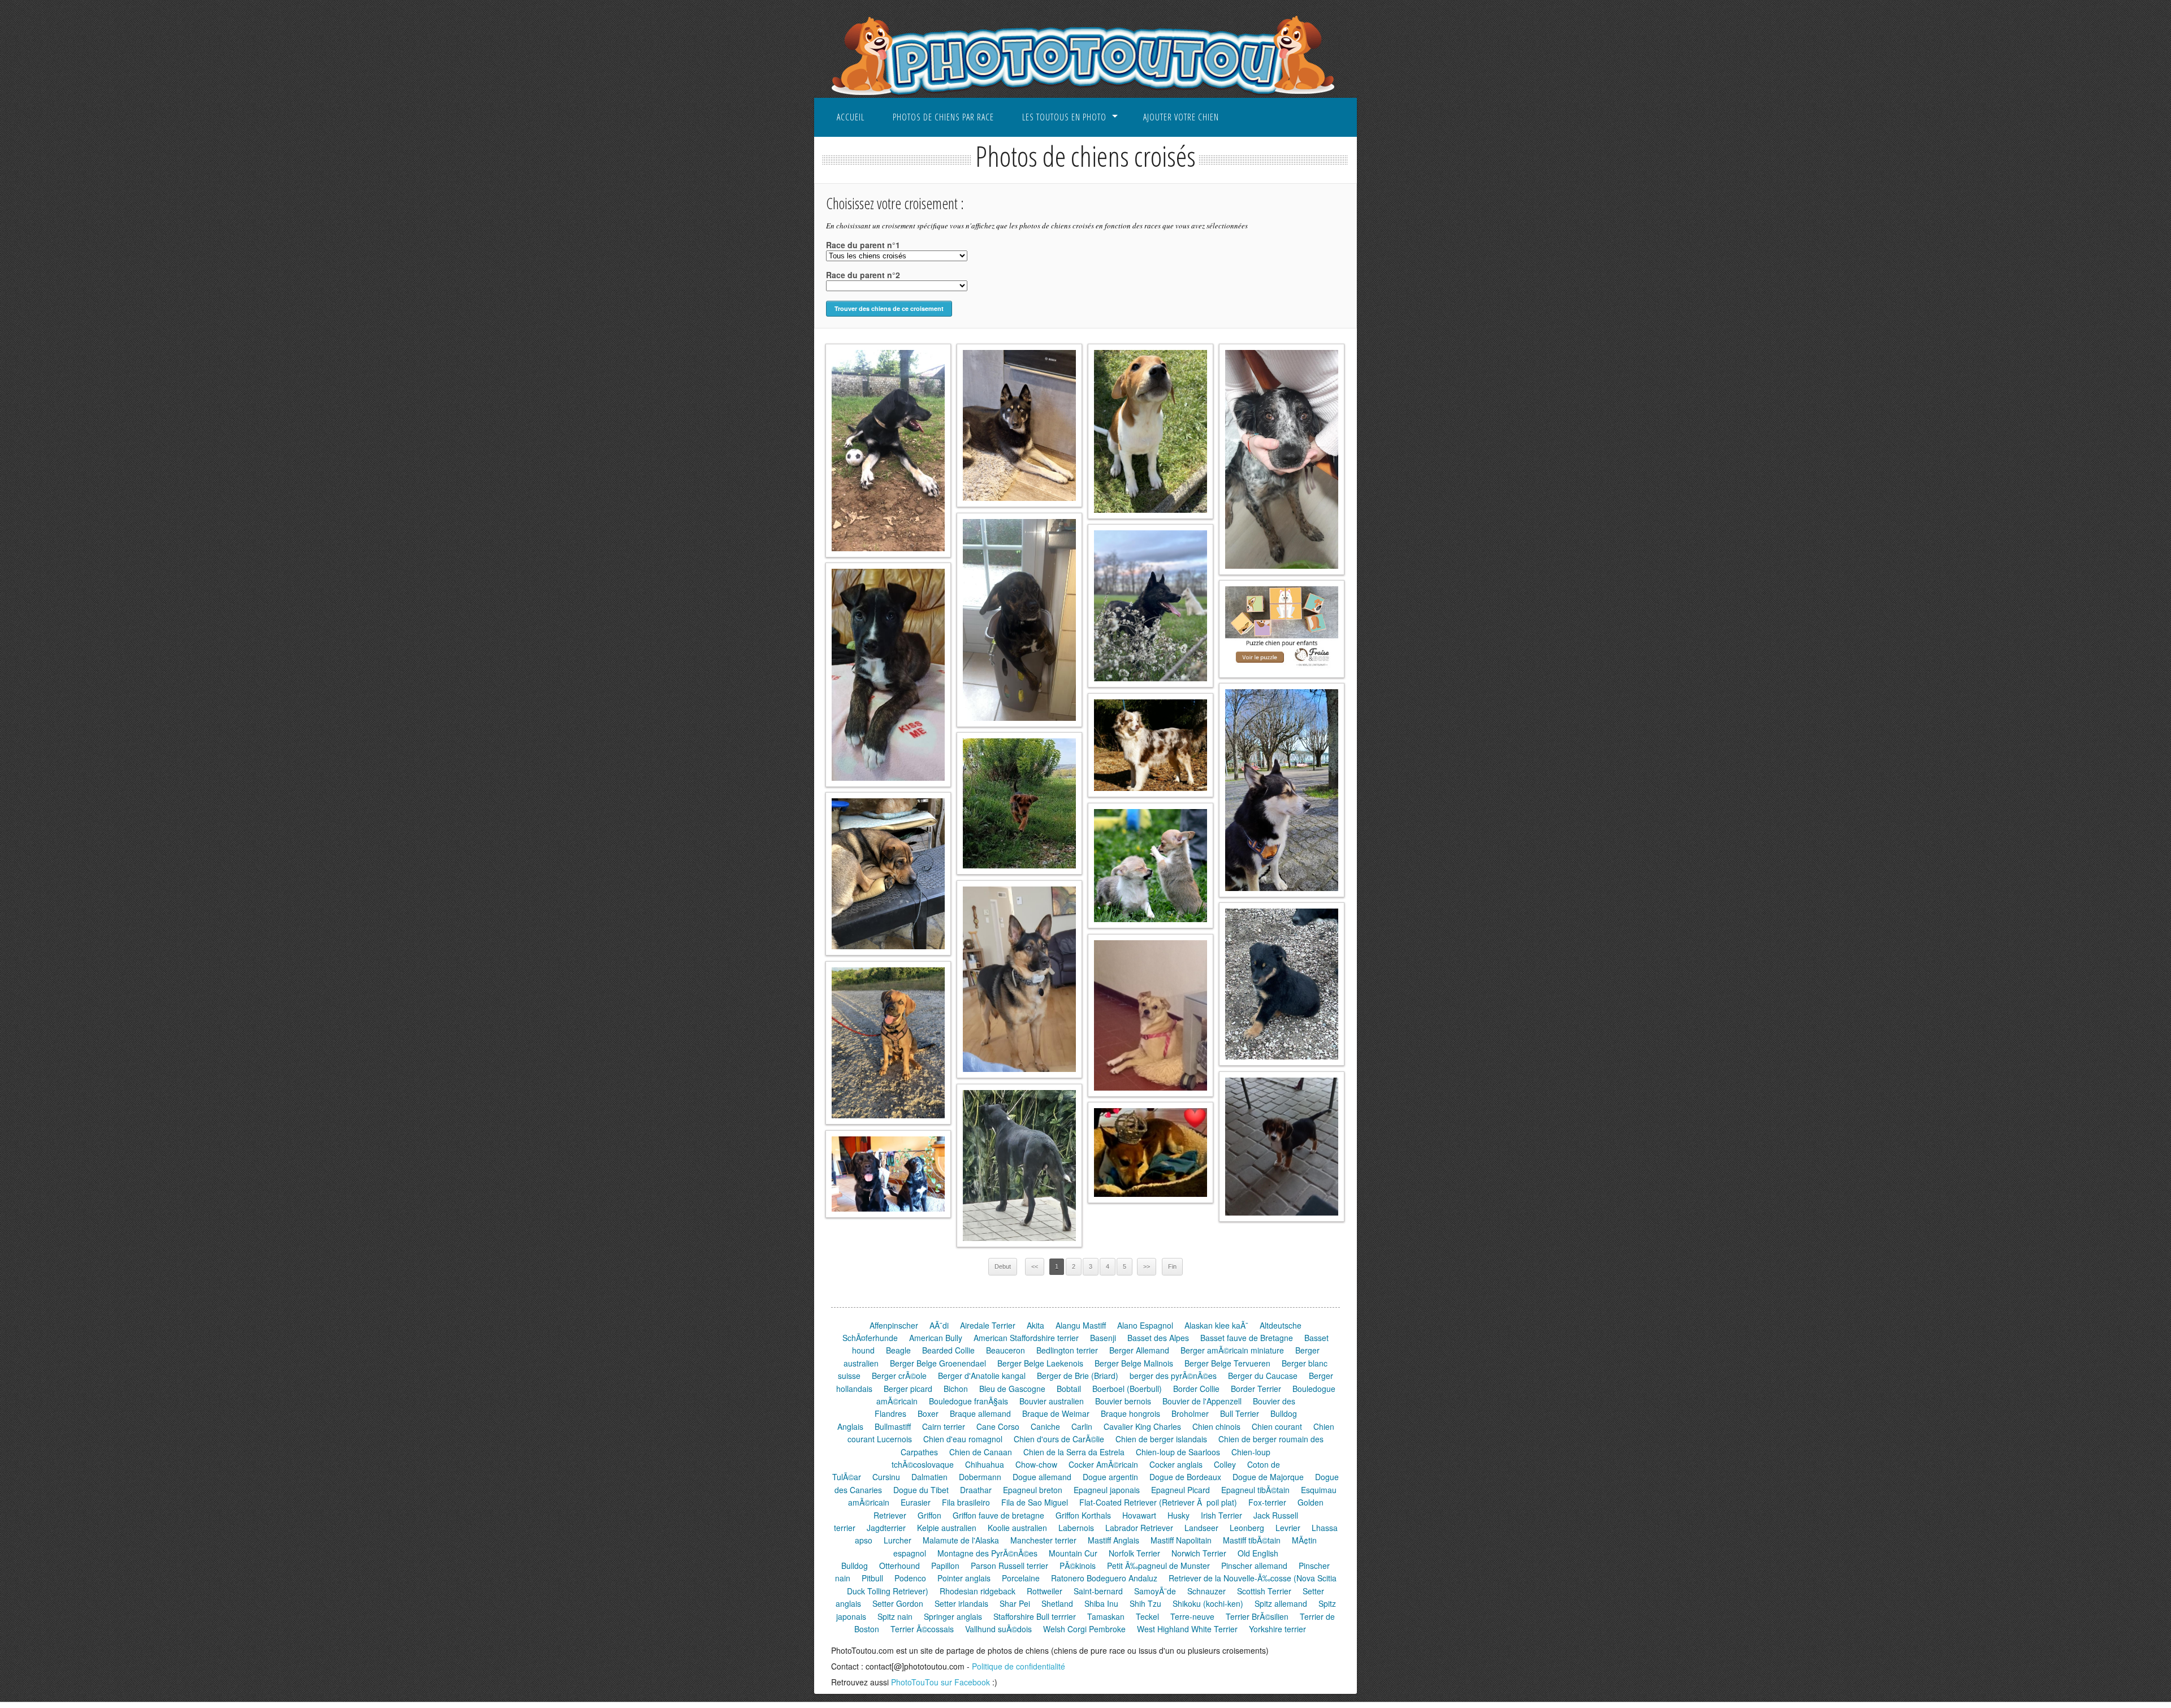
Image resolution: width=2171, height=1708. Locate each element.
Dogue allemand (1042, 1477)
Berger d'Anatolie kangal (982, 1376)
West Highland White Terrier (1187, 1629)
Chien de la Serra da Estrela (1074, 1452)
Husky (1179, 1515)
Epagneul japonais (1107, 1490)
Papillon (945, 1566)
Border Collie (1196, 1389)
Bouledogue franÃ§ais (968, 1401)
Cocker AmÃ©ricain (1103, 1464)
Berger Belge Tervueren (1227, 1363)
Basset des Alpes (1158, 1338)
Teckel (1147, 1616)
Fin (1172, 1266)
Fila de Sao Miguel (1035, 1502)
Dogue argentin (1110, 1477)
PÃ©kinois (1078, 1566)
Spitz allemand (1281, 1603)
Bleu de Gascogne (1012, 1389)
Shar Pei (1015, 1603)
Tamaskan (1106, 1616)
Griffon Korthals (1083, 1515)
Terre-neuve (1192, 1616)
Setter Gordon (898, 1603)
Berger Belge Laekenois (1040, 1363)
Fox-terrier (1267, 1502)
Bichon (956, 1389)
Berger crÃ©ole (899, 1376)
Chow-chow (1036, 1464)
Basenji (1103, 1338)
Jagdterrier (886, 1528)
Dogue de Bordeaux (1185, 1477)
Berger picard (908, 1389)
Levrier (1288, 1528)
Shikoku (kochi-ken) (1208, 1603)
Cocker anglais (1176, 1464)
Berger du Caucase (1263, 1376)
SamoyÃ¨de (1155, 1591)
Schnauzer (1206, 1591)
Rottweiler (1045, 1591)
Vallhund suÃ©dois (998, 1629)
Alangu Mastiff (1081, 1325)
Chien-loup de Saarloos (1178, 1452)
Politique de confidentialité (1019, 1666)
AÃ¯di (939, 1325)
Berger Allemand (1139, 1350)
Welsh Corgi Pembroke (1084, 1629)
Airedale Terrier (988, 1325)
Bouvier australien (1052, 1401)
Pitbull (872, 1578)
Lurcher (898, 1540)
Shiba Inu (1101, 1603)
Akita (1035, 1325)
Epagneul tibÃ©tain (1255, 1490)
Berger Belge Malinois (1134, 1363)
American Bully (936, 1338)
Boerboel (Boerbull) (1127, 1389)
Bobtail (1069, 1389)
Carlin (1082, 1426)
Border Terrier (1256, 1389)
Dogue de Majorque (1268, 1477)
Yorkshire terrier (1277, 1629)
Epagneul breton (1033, 1490)
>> (1147, 1266)
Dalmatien (929, 1477)
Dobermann (980, 1477)
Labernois (1076, 1528)
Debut (1003, 1266)
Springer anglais (953, 1616)
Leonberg (1247, 1528)
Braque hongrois (1130, 1413)
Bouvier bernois (1123, 1401)
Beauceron (1006, 1350)
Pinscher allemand (1254, 1566)
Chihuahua (985, 1464)
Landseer (1201, 1528)
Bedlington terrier (1067, 1350)
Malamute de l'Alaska (961, 1540)
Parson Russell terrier (1009, 1566)
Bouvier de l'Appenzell (1202, 1401)
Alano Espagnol (1145, 1325)
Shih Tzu (1145, 1603)
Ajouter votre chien (1181, 117)
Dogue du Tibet (921, 1490)
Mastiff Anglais (1113, 1540)
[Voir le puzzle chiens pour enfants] (1282, 629)
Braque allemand (980, 1413)
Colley (1225, 1464)
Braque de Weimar (1056, 1413)
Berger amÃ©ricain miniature (1232, 1350)
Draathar (976, 1490)
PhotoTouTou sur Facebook (940, 1682)
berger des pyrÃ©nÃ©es (1173, 1376)
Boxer (928, 1413)
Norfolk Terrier (1134, 1553)
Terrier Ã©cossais (922, 1629)
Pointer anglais (964, 1578)
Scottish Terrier (1264, 1591)
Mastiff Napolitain (1181, 1540)
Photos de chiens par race (943, 117)
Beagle (898, 1350)
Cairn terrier (944, 1426)
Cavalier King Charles (1142, 1426)
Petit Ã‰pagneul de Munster (1158, 1566)
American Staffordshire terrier (1026, 1338)
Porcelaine (1021, 1578)
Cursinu (886, 1477)
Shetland (1057, 1603)
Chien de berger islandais (1161, 1439)
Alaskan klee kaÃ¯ (1216, 1325)
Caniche (1045, 1426)
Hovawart (1139, 1515)
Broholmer (1190, 1413)
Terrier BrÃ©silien (1257, 1616)
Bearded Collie (948, 1350)
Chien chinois (1216, 1426)
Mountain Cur (1073, 1553)
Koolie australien (1017, 1528)
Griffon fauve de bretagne (998, 1515)
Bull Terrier (1240, 1413)
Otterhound (899, 1566)
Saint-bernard (1098, 1591)
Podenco (910, 1578)
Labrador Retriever (1139, 1528)
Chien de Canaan (981, 1452)
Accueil (851, 117)
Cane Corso (998, 1426)
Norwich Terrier (1199, 1553)
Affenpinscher (894, 1325)
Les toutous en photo (1064, 117)
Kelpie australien (947, 1528)
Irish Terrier (1221, 1515)
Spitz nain (895, 1616)
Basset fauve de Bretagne (1247, 1338)
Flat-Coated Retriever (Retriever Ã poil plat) (1158, 1502)
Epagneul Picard (1180, 1490)
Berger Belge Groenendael (938, 1363)
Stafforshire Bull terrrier (1035, 1616)
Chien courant (1277, 1426)
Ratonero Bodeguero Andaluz (1104, 1578)
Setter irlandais (961, 1603)
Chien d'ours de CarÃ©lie (1059, 1439)
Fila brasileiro (966, 1502)
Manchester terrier (1043, 1540)
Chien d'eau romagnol (963, 1439)
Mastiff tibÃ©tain (1252, 1540)
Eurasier (916, 1502)
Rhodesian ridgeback (978, 1591)
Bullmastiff (893, 1426)
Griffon (929, 1515)
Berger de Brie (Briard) (1078, 1376)
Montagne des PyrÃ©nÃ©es (987, 1553)
